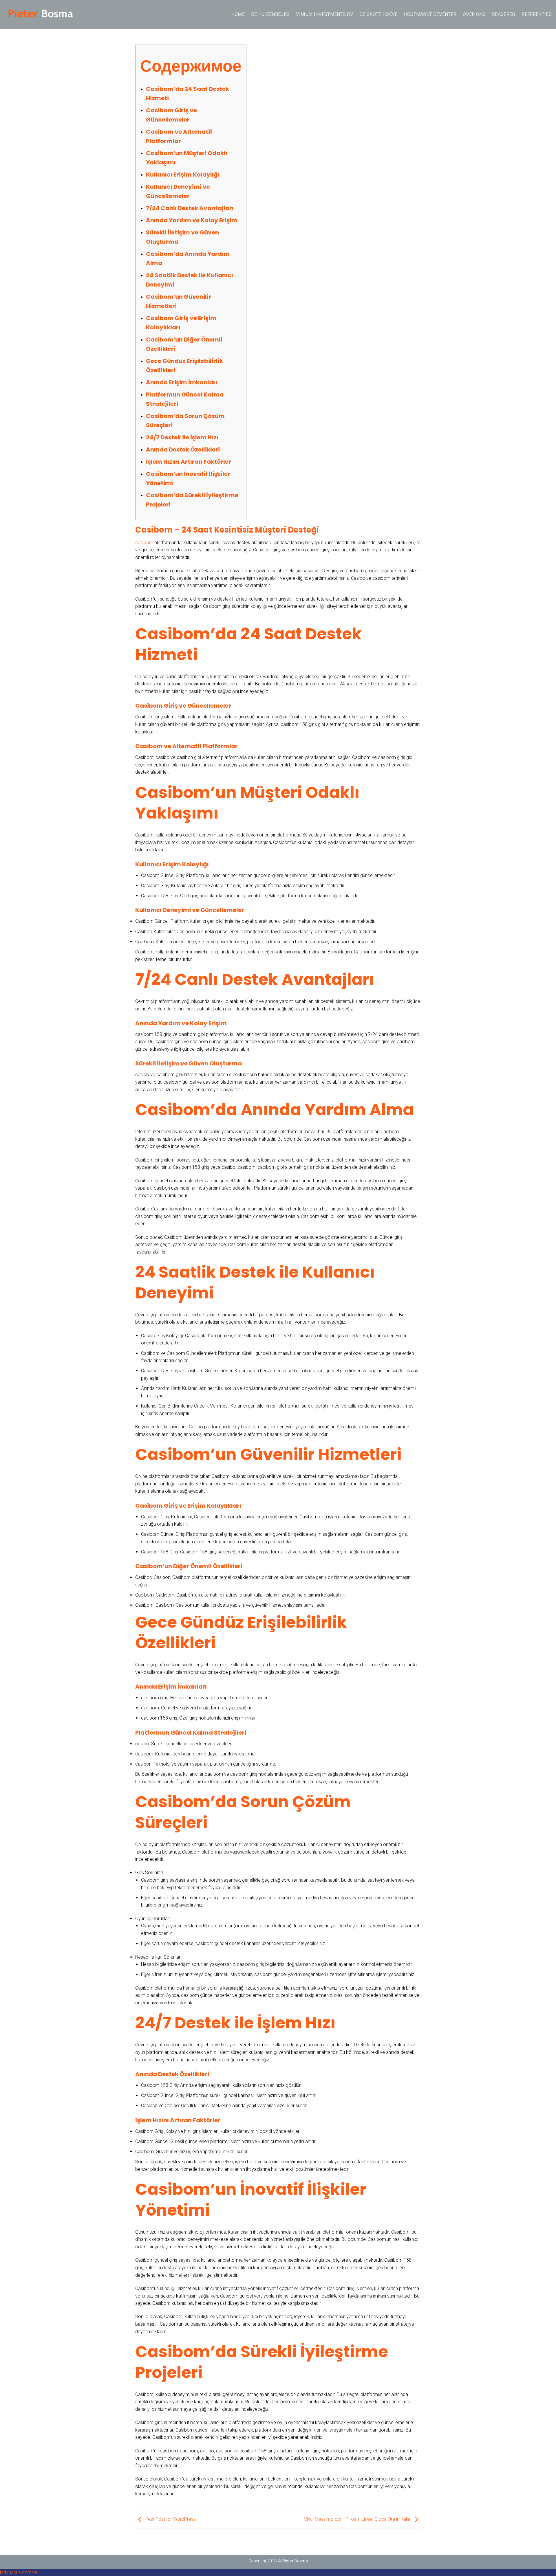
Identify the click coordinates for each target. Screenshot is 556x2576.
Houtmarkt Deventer (430, 14)
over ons (474, 14)
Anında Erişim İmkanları (182, 382)
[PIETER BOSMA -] (40, 14)
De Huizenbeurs (270, 14)
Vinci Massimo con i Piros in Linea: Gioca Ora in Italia (358, 2519)
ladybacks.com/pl (18, 2572)
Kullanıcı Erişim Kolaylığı (183, 175)
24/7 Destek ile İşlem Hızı (182, 437)
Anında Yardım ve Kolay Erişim (192, 220)
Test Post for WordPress (170, 2519)
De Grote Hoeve (378, 14)
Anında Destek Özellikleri (183, 449)
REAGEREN (504, 14)
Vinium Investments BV (324, 14)
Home (238, 14)
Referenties (537, 14)
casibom (144, 543)
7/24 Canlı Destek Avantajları (190, 208)
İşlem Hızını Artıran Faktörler (189, 462)
